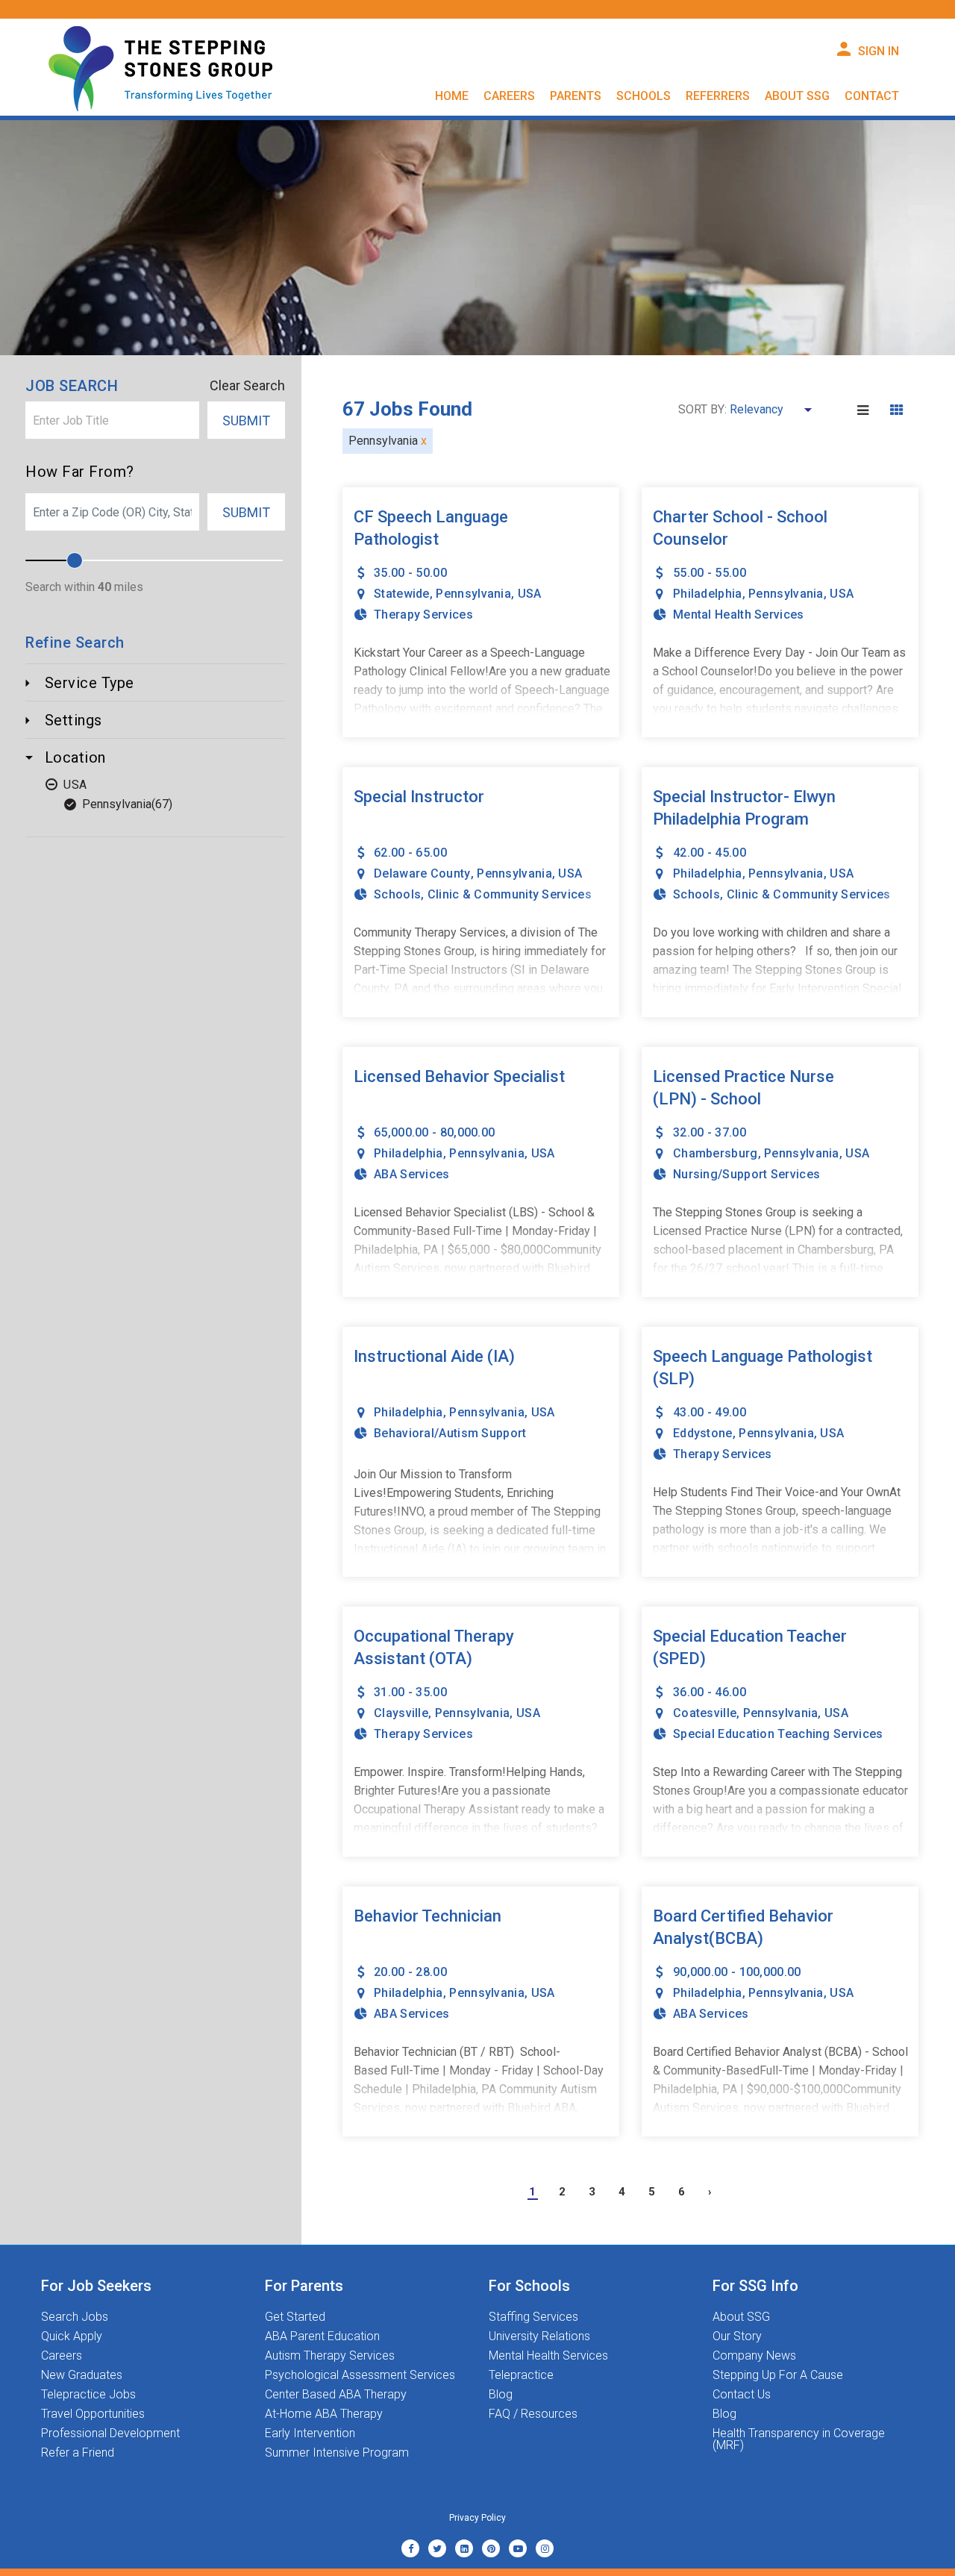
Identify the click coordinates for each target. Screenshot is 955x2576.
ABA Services (412, 1174)
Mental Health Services (739, 615)
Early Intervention (310, 2433)
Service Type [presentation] (87, 683)
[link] (410, 2548)
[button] (865, 410)
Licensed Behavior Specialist (459, 1076)
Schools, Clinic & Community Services (483, 894)
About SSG (741, 2317)
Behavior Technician (428, 1916)
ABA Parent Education (322, 2336)
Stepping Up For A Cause (778, 2375)
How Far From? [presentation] (80, 472)
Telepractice (521, 2375)
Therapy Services (423, 615)
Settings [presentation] (71, 720)
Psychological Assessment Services (360, 2375)
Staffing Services (533, 2317)
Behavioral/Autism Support (450, 1433)
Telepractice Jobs (88, 2395)
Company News (754, 2356)
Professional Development (110, 2433)
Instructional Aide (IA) (434, 1356)
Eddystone (703, 1433)
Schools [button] (644, 96)
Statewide (402, 594)
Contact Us (742, 2395)
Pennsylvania (117, 804)
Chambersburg (716, 1153)
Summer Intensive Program (337, 2453)
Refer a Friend (78, 2453)
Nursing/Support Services (746, 1174)
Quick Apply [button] (72, 2336)
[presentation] (112, 420)
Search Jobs (75, 2317)
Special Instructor (419, 797)
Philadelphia (708, 594)
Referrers (718, 96)
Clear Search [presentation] (247, 386)
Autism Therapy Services (330, 2356)
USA (75, 785)
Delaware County (422, 873)
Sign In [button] (879, 51)
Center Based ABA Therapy (336, 2395)
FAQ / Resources (533, 2414)
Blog (501, 2395)
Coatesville (705, 1713)
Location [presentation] (73, 757)
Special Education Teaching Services (778, 1734)
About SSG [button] (797, 96)
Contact (872, 96)
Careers (62, 2356)
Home (452, 96)
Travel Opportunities (93, 2414)
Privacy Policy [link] (477, 2518)
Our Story (737, 2336)
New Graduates (82, 2375)
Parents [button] (576, 96)
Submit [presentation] (246, 421)
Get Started (295, 2317)
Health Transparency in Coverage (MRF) (799, 2439)
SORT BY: (702, 410)
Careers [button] (509, 96)
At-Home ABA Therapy (324, 2414)
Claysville (401, 1713)
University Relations (539, 2336)
